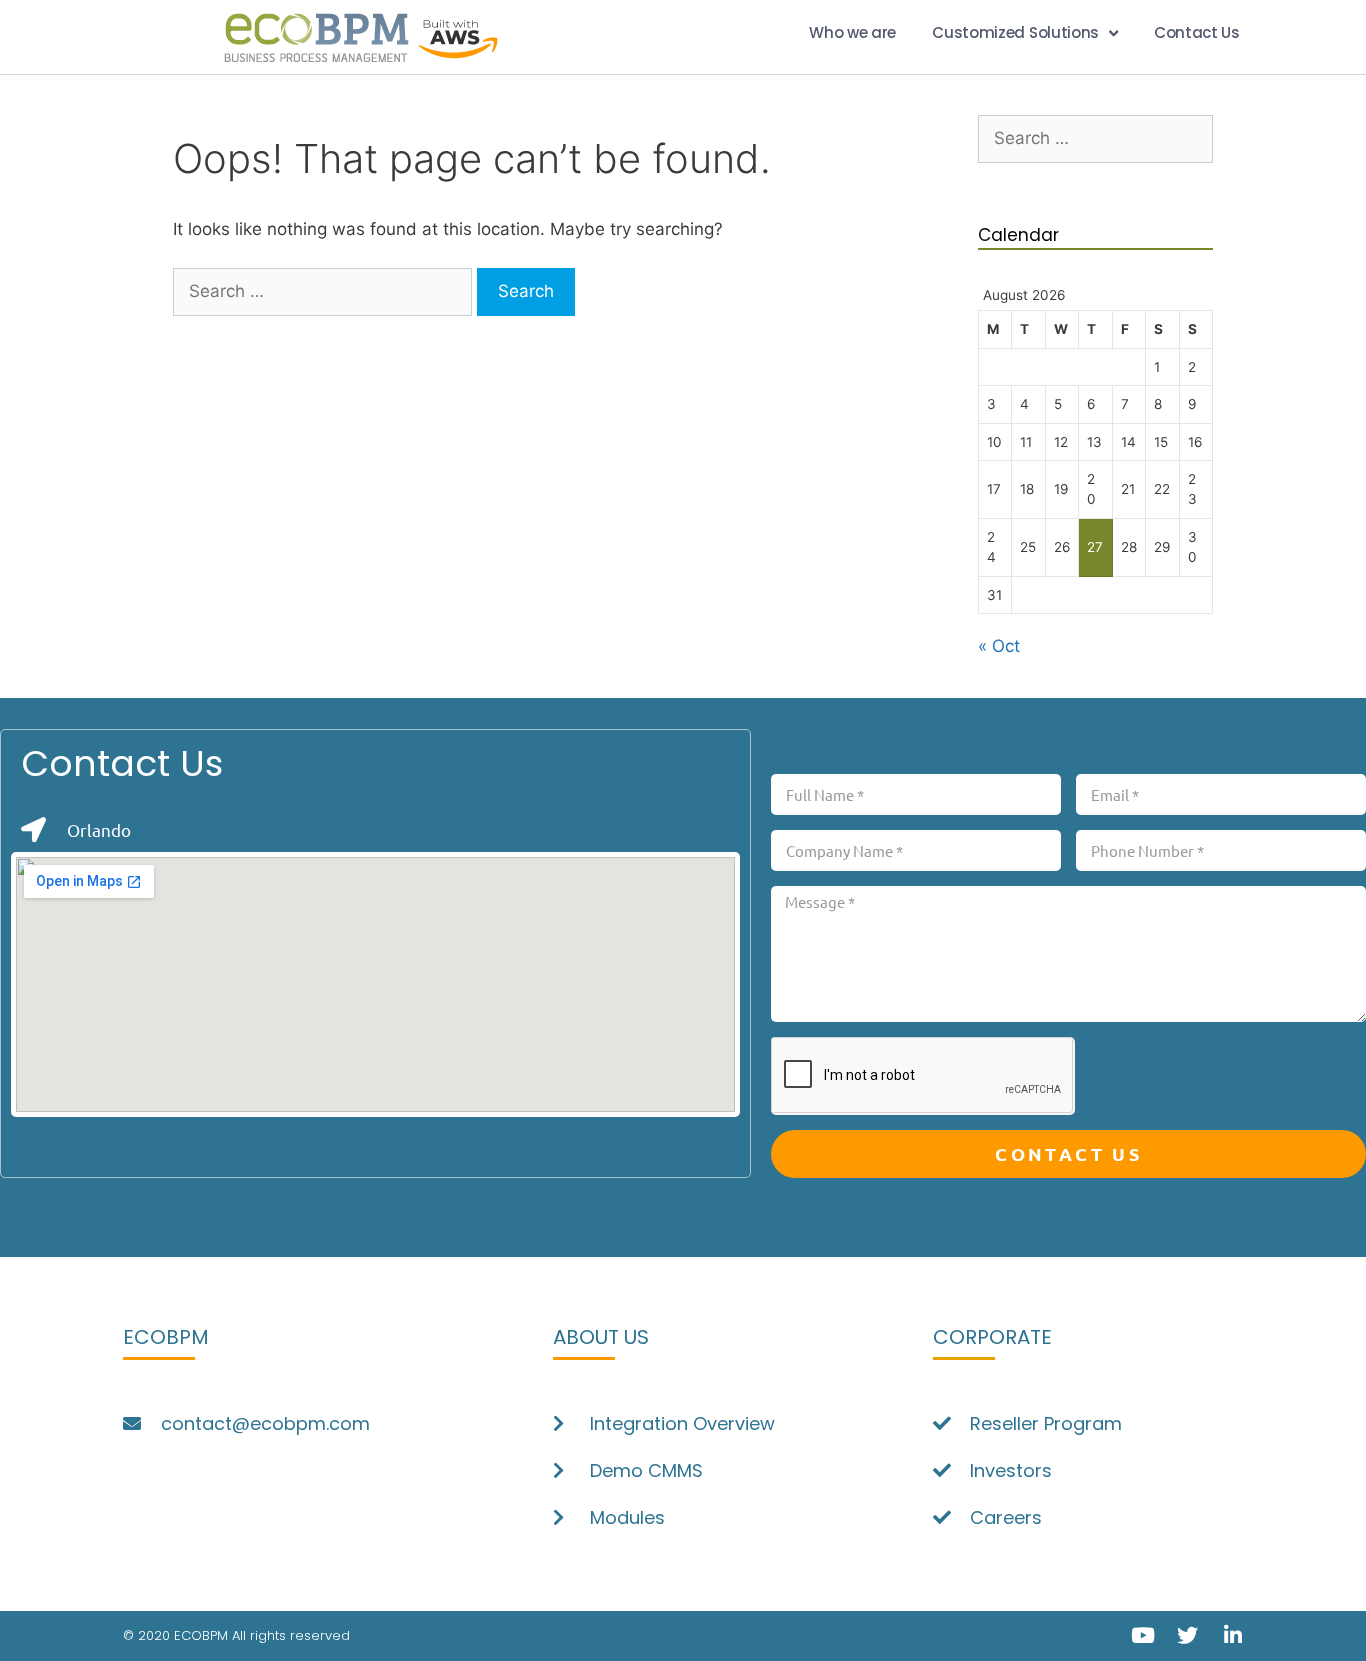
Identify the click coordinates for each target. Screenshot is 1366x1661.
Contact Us (1197, 32)
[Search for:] (325, 291)
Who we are (852, 32)
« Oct (999, 646)
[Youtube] (1142, 1635)
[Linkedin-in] (1232, 1635)
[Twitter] (1187, 1635)
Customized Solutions (1015, 32)
